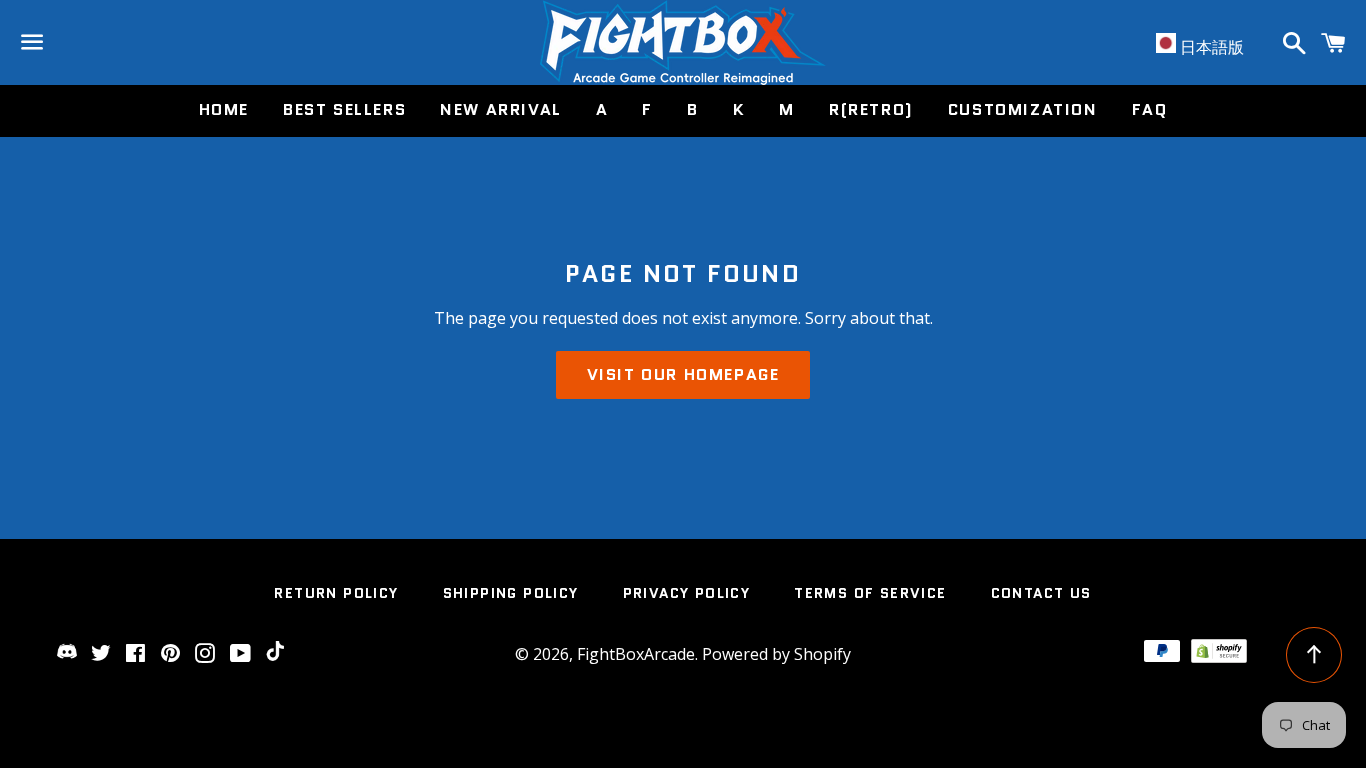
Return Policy (336, 593)
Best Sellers (344, 109)
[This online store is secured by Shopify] (1219, 657)
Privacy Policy (687, 593)
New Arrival (501, 109)
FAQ (1150, 109)
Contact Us (1041, 593)
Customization (1023, 109)
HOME (224, 109)
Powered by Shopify (776, 654)
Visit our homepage (683, 374)
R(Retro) (871, 109)
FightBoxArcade (636, 654)
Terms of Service (870, 593)
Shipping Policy (511, 593)
